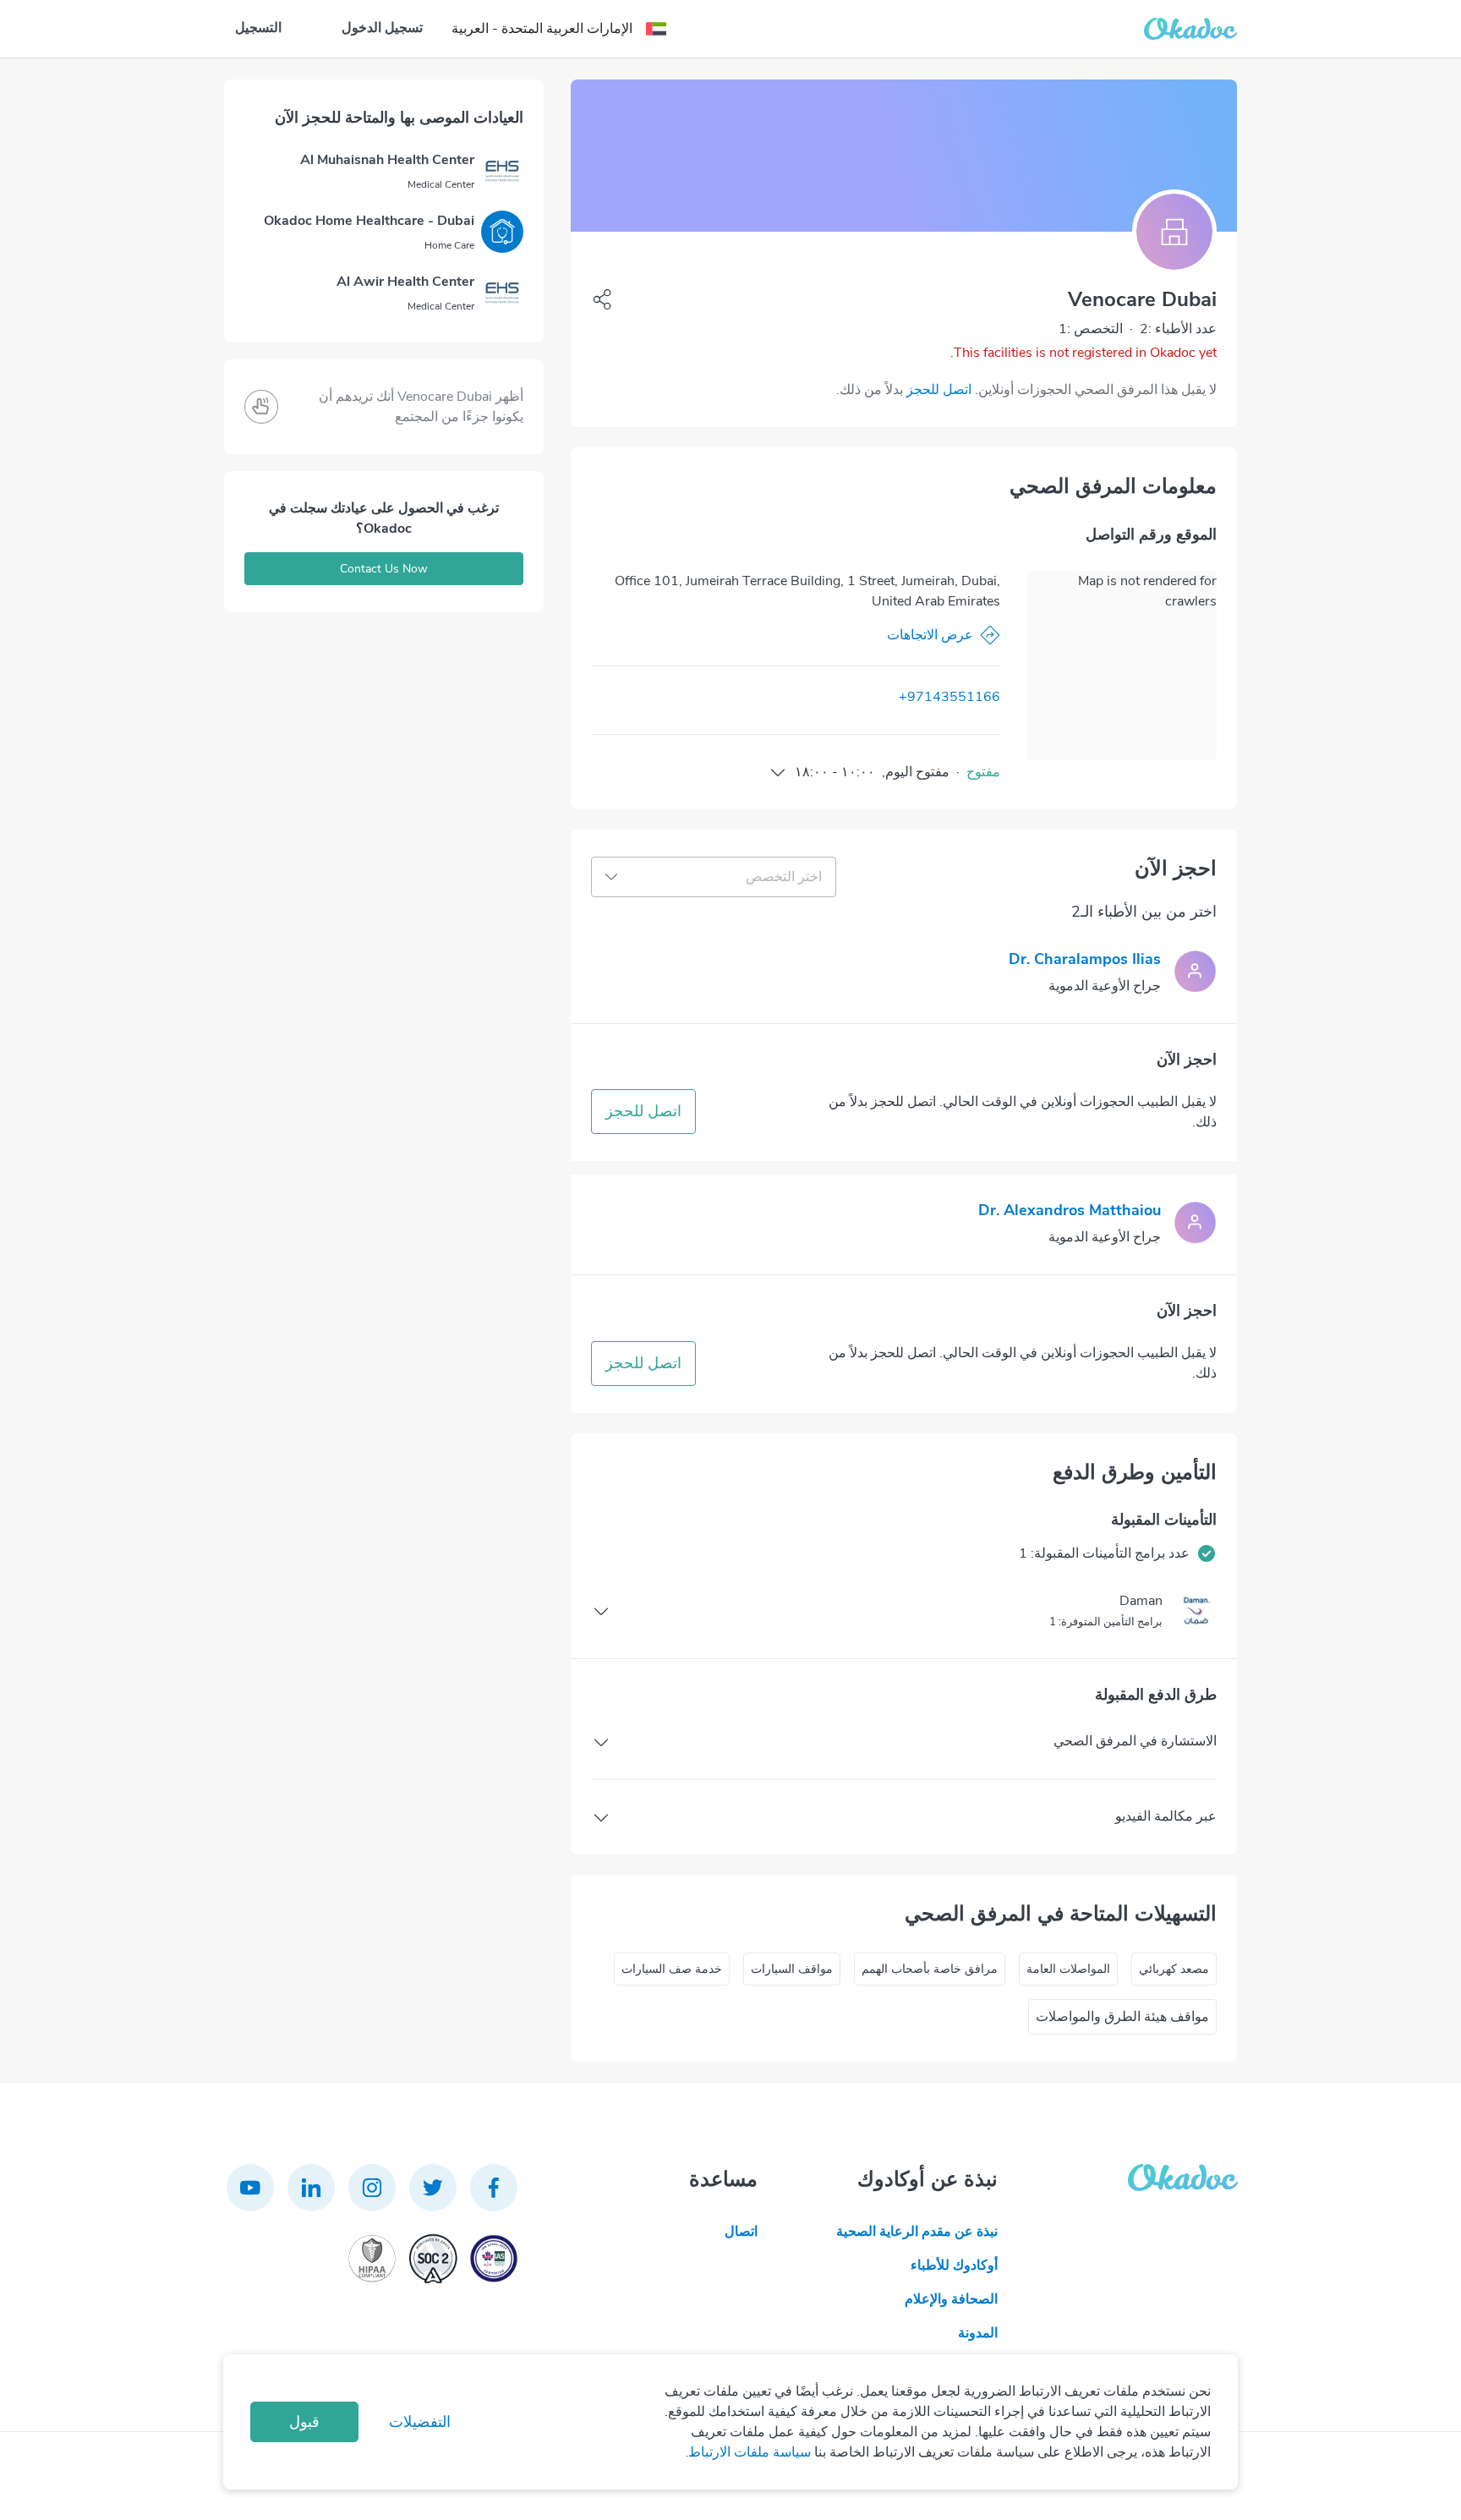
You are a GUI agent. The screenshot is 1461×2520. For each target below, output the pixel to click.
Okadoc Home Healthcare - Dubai (369, 221)
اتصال (741, 2232)
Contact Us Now (384, 569)
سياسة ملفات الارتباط (750, 2452)
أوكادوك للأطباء (954, 2265)
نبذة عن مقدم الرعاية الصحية (917, 2232)
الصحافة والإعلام (951, 2299)
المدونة (978, 2333)
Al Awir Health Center (405, 282)
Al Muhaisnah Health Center (387, 160)
